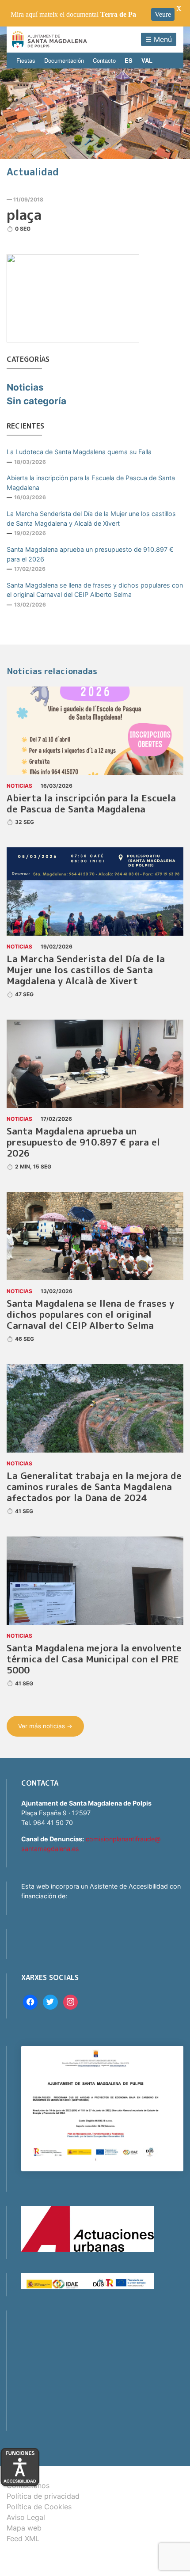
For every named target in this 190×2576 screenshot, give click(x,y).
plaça (24, 215)
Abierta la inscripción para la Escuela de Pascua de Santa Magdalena (91, 483)
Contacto (104, 60)
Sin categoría (36, 401)
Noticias (25, 387)
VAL (147, 60)
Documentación (64, 60)
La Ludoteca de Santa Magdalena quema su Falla (79, 452)
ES (129, 60)
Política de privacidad (43, 2496)
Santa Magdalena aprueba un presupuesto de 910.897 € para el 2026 (90, 554)
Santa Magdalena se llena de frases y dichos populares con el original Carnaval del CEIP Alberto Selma (95, 590)
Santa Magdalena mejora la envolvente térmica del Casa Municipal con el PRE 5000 (94, 1659)
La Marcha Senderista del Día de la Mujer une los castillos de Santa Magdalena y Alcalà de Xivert (91, 518)
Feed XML (23, 2538)
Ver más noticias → (45, 1726)
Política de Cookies (39, 2507)
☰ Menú (159, 39)
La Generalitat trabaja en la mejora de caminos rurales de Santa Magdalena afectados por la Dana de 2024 (94, 1487)
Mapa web (24, 2528)
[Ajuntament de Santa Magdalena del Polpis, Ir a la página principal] (49, 40)
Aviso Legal (26, 2517)
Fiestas (26, 60)
